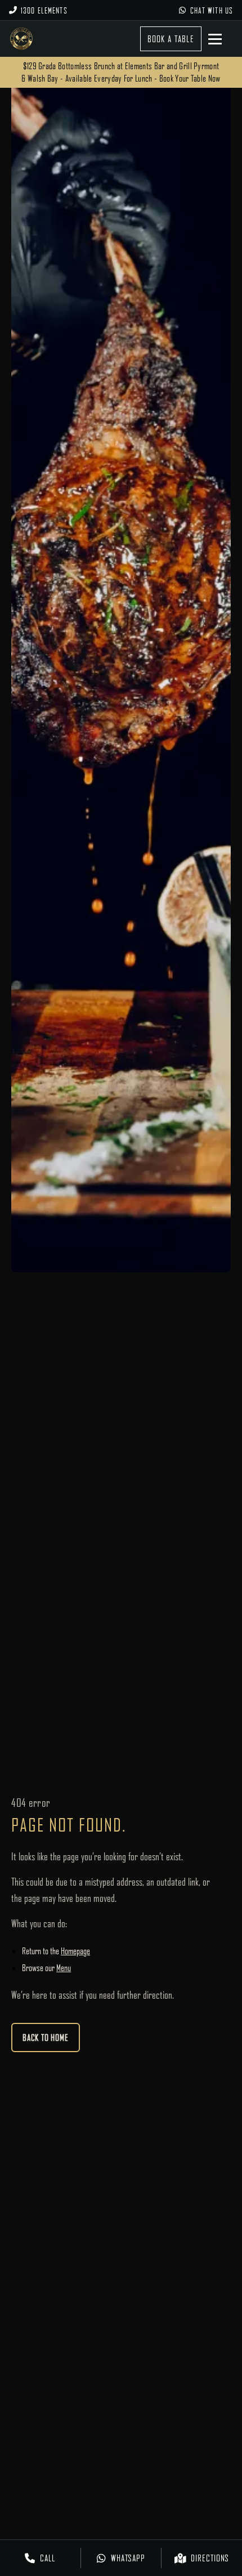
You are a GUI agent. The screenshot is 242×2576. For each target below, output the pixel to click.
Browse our (46, 1968)
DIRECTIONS (210, 2558)
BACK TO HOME (46, 2038)
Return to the (56, 1951)
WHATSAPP (128, 2558)
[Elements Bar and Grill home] (21, 39)
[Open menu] (221, 39)
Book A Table (171, 39)
